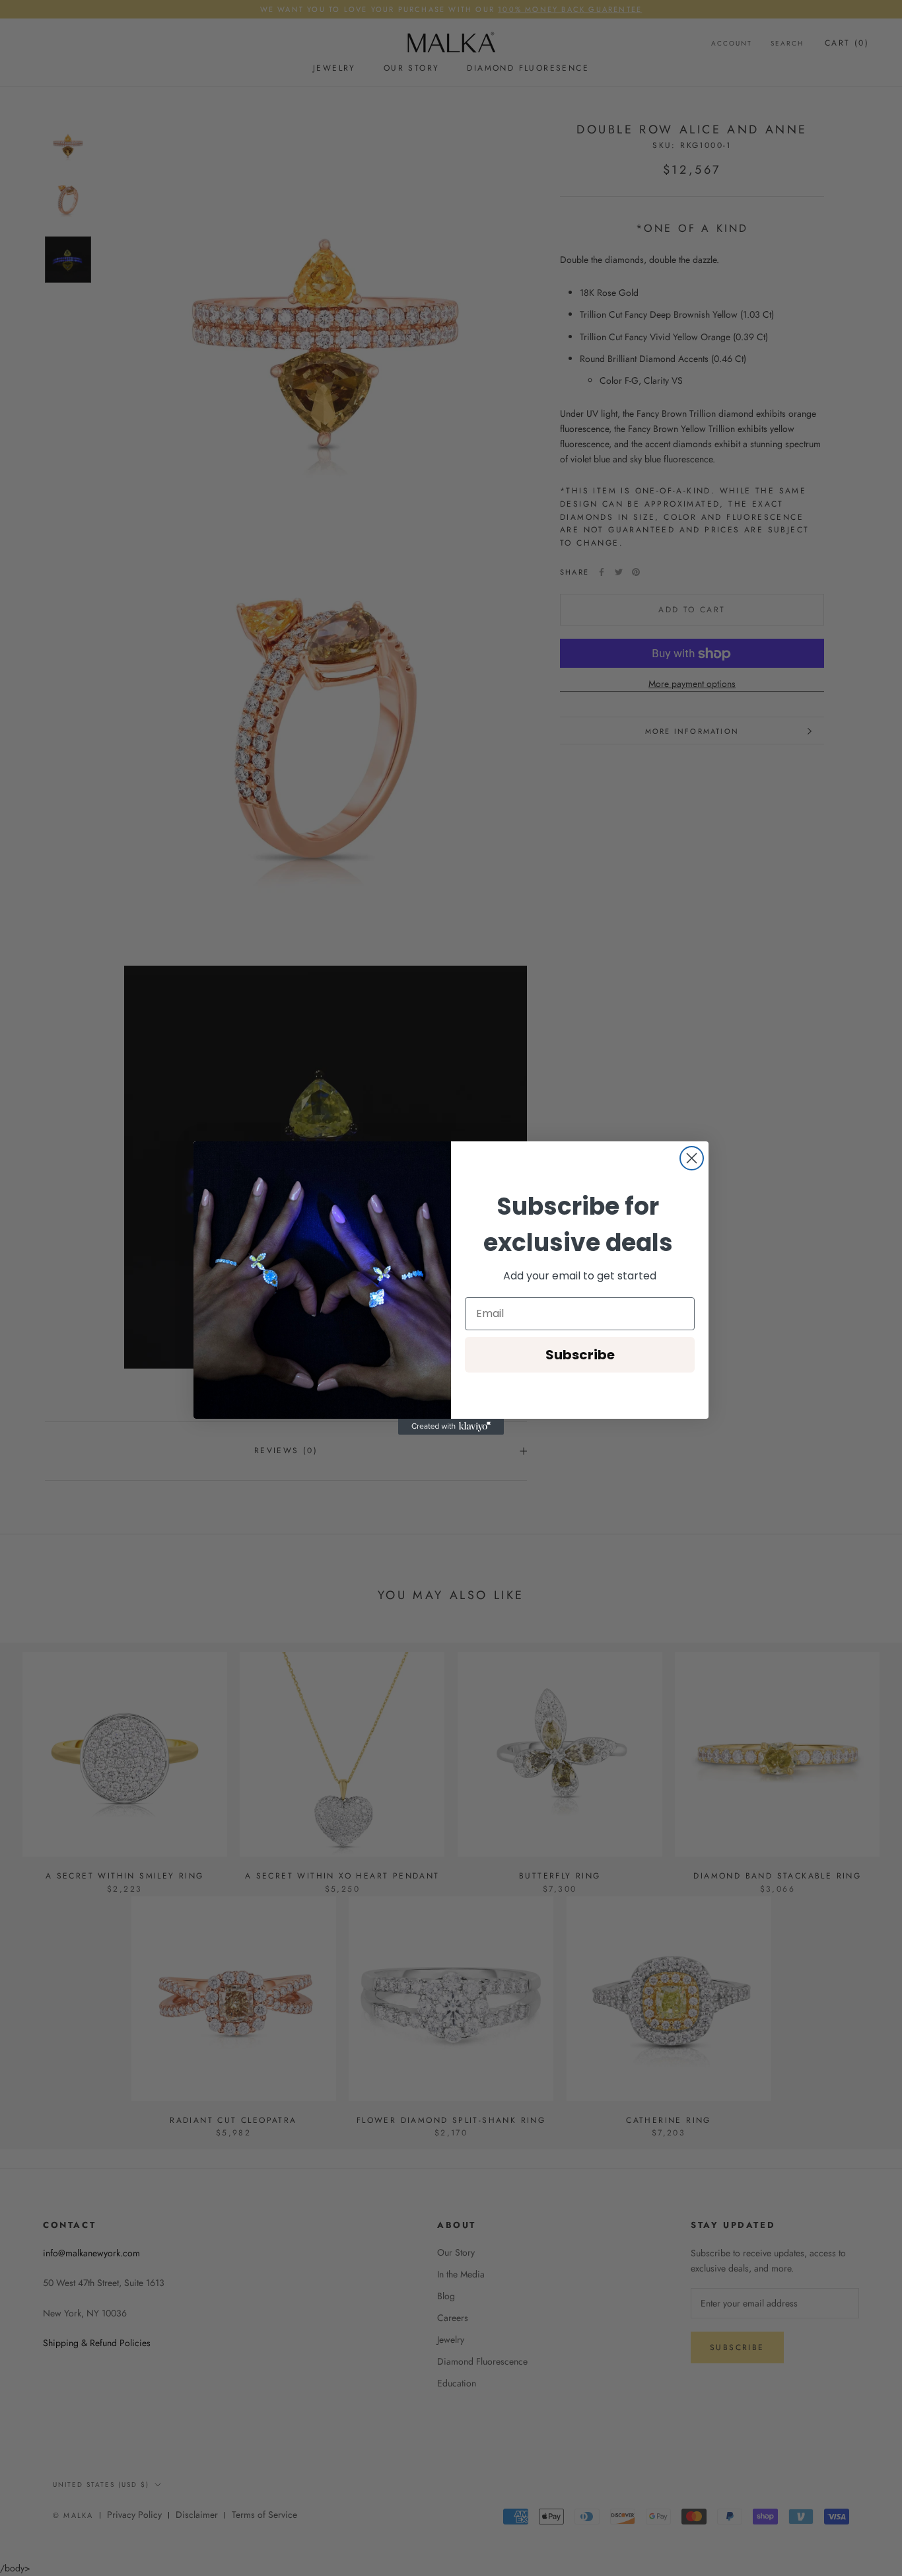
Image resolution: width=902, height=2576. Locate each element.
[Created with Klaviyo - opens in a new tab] (451, 1427)
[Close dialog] (692, 1158)
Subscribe (580, 1355)
